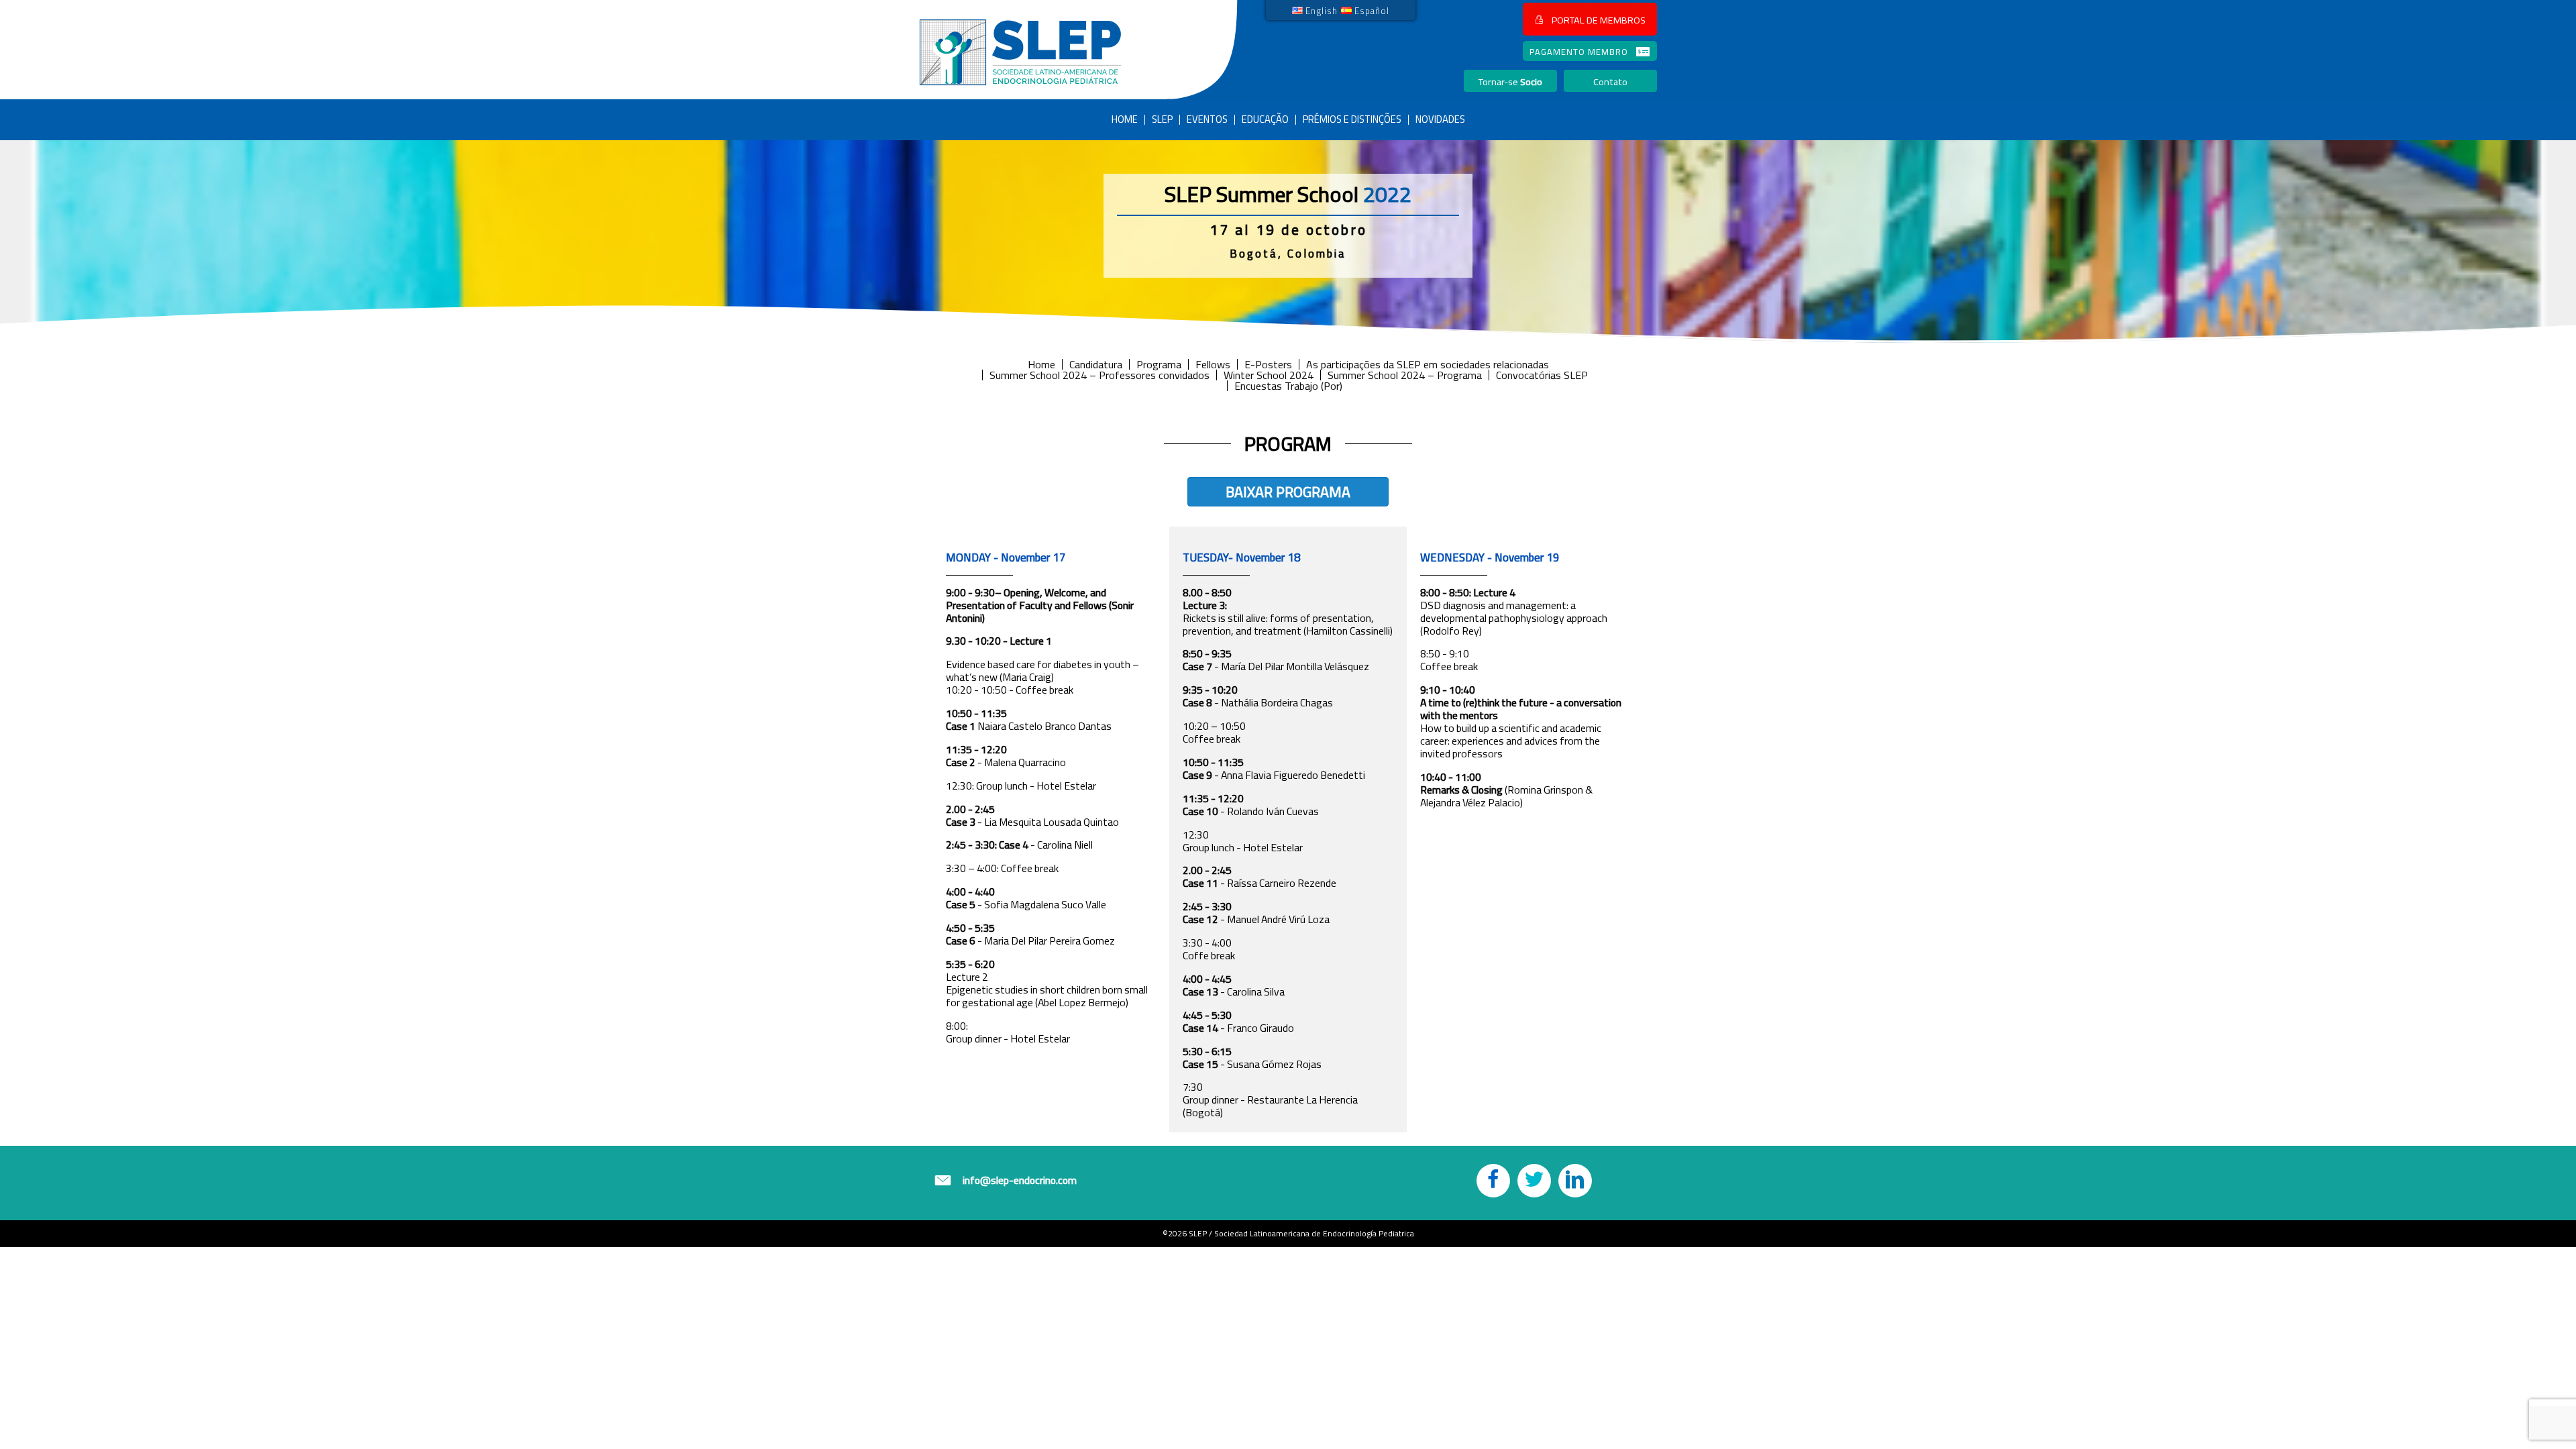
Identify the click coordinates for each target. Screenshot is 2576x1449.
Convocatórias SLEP (1542, 375)
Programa (1159, 364)
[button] (1590, 19)
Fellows (1213, 364)
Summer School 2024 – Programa (1405, 375)
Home (1041, 364)
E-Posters (1268, 364)
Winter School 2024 (1269, 375)
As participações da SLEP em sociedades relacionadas (1428, 364)
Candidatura (1096, 364)
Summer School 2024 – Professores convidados (1099, 375)
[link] (1315, 10)
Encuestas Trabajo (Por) (1288, 386)
